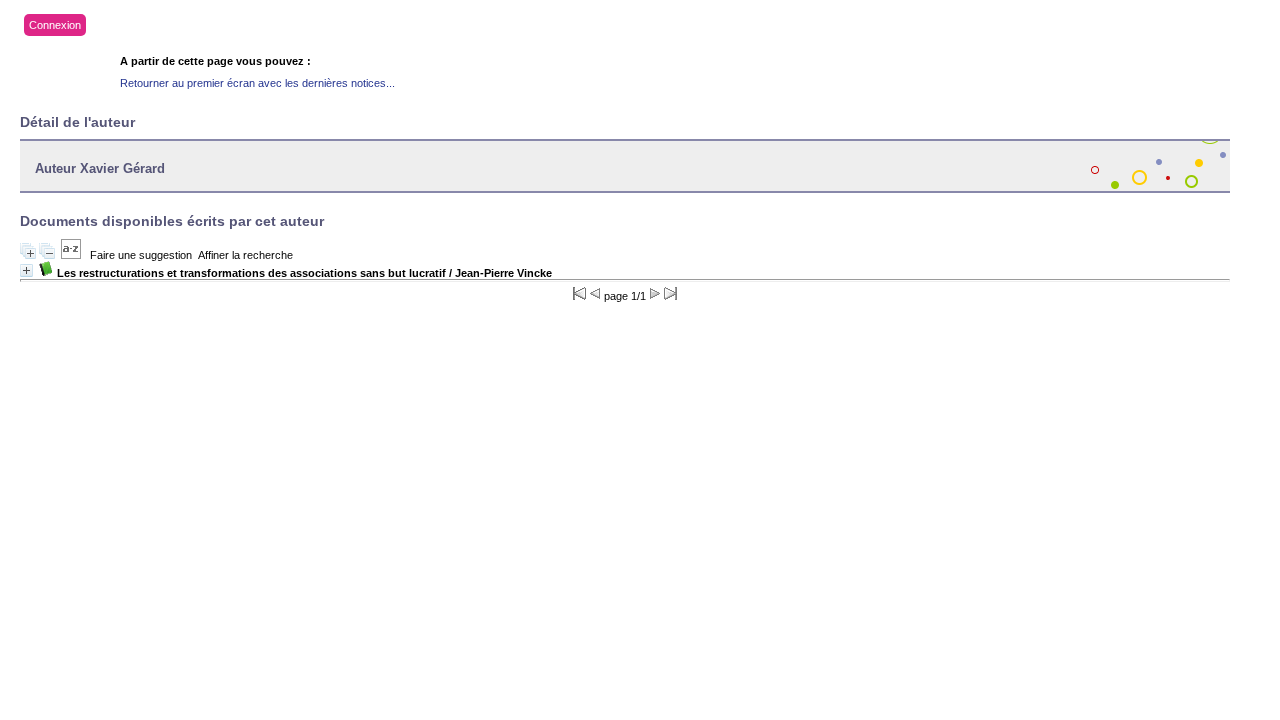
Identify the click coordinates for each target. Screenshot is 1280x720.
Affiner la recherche (245, 255)
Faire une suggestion (141, 255)
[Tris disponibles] (71, 255)
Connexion (55, 25)
